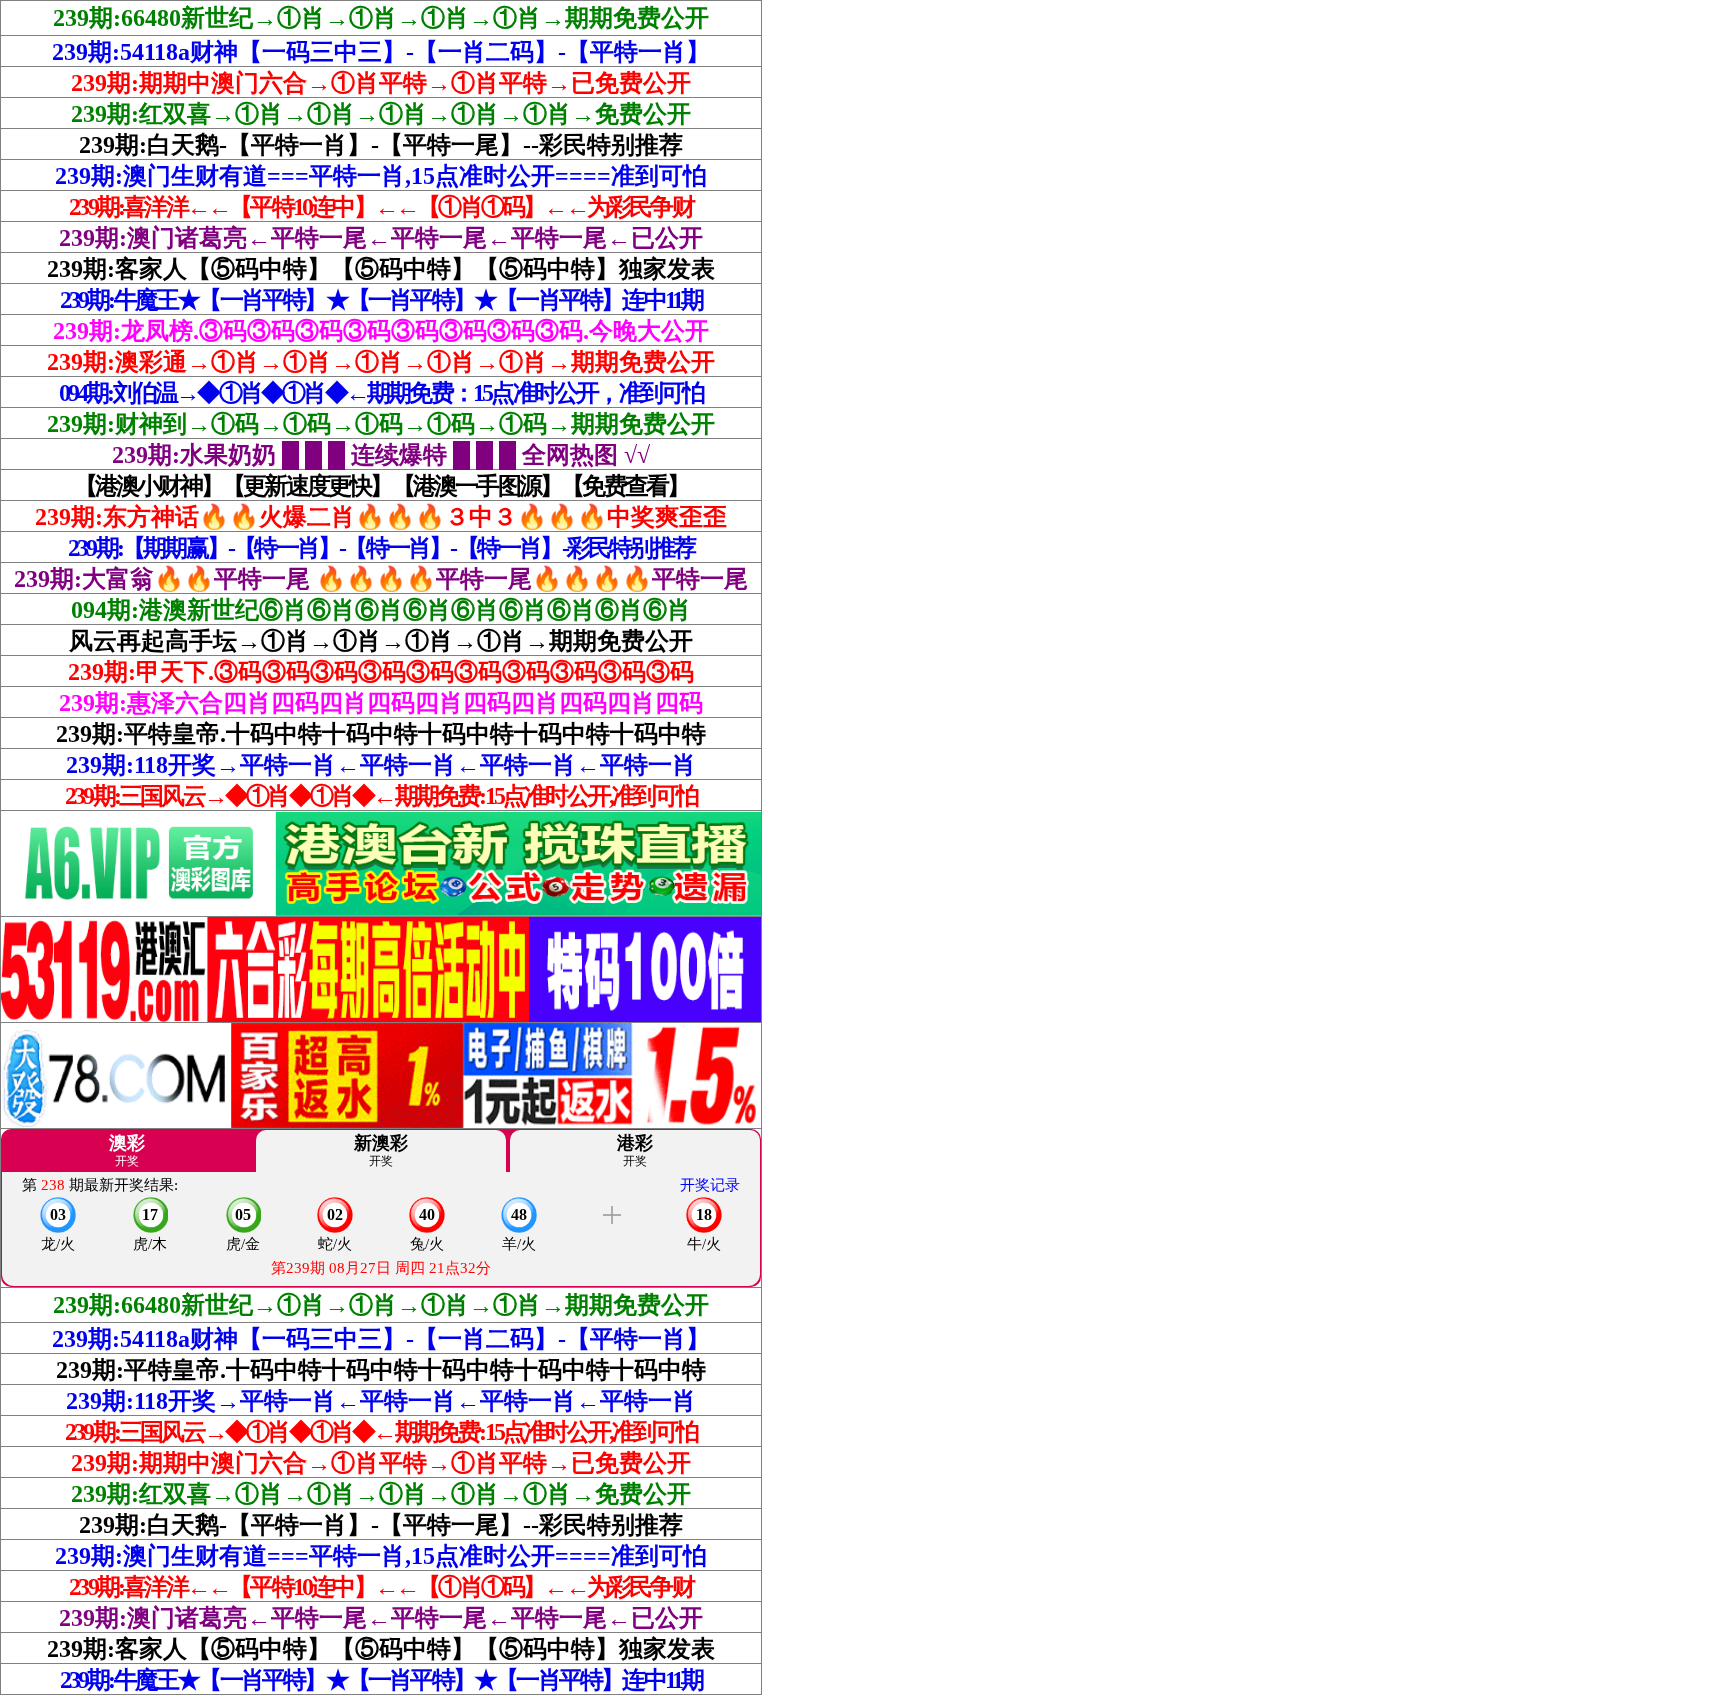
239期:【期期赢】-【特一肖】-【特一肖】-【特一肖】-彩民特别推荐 (381, 548)
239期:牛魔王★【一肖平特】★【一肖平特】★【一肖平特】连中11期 (381, 300)
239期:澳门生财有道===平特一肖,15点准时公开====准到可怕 (381, 176)
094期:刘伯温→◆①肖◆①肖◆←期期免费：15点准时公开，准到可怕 (381, 393)
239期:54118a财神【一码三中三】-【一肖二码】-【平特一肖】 (381, 52)
